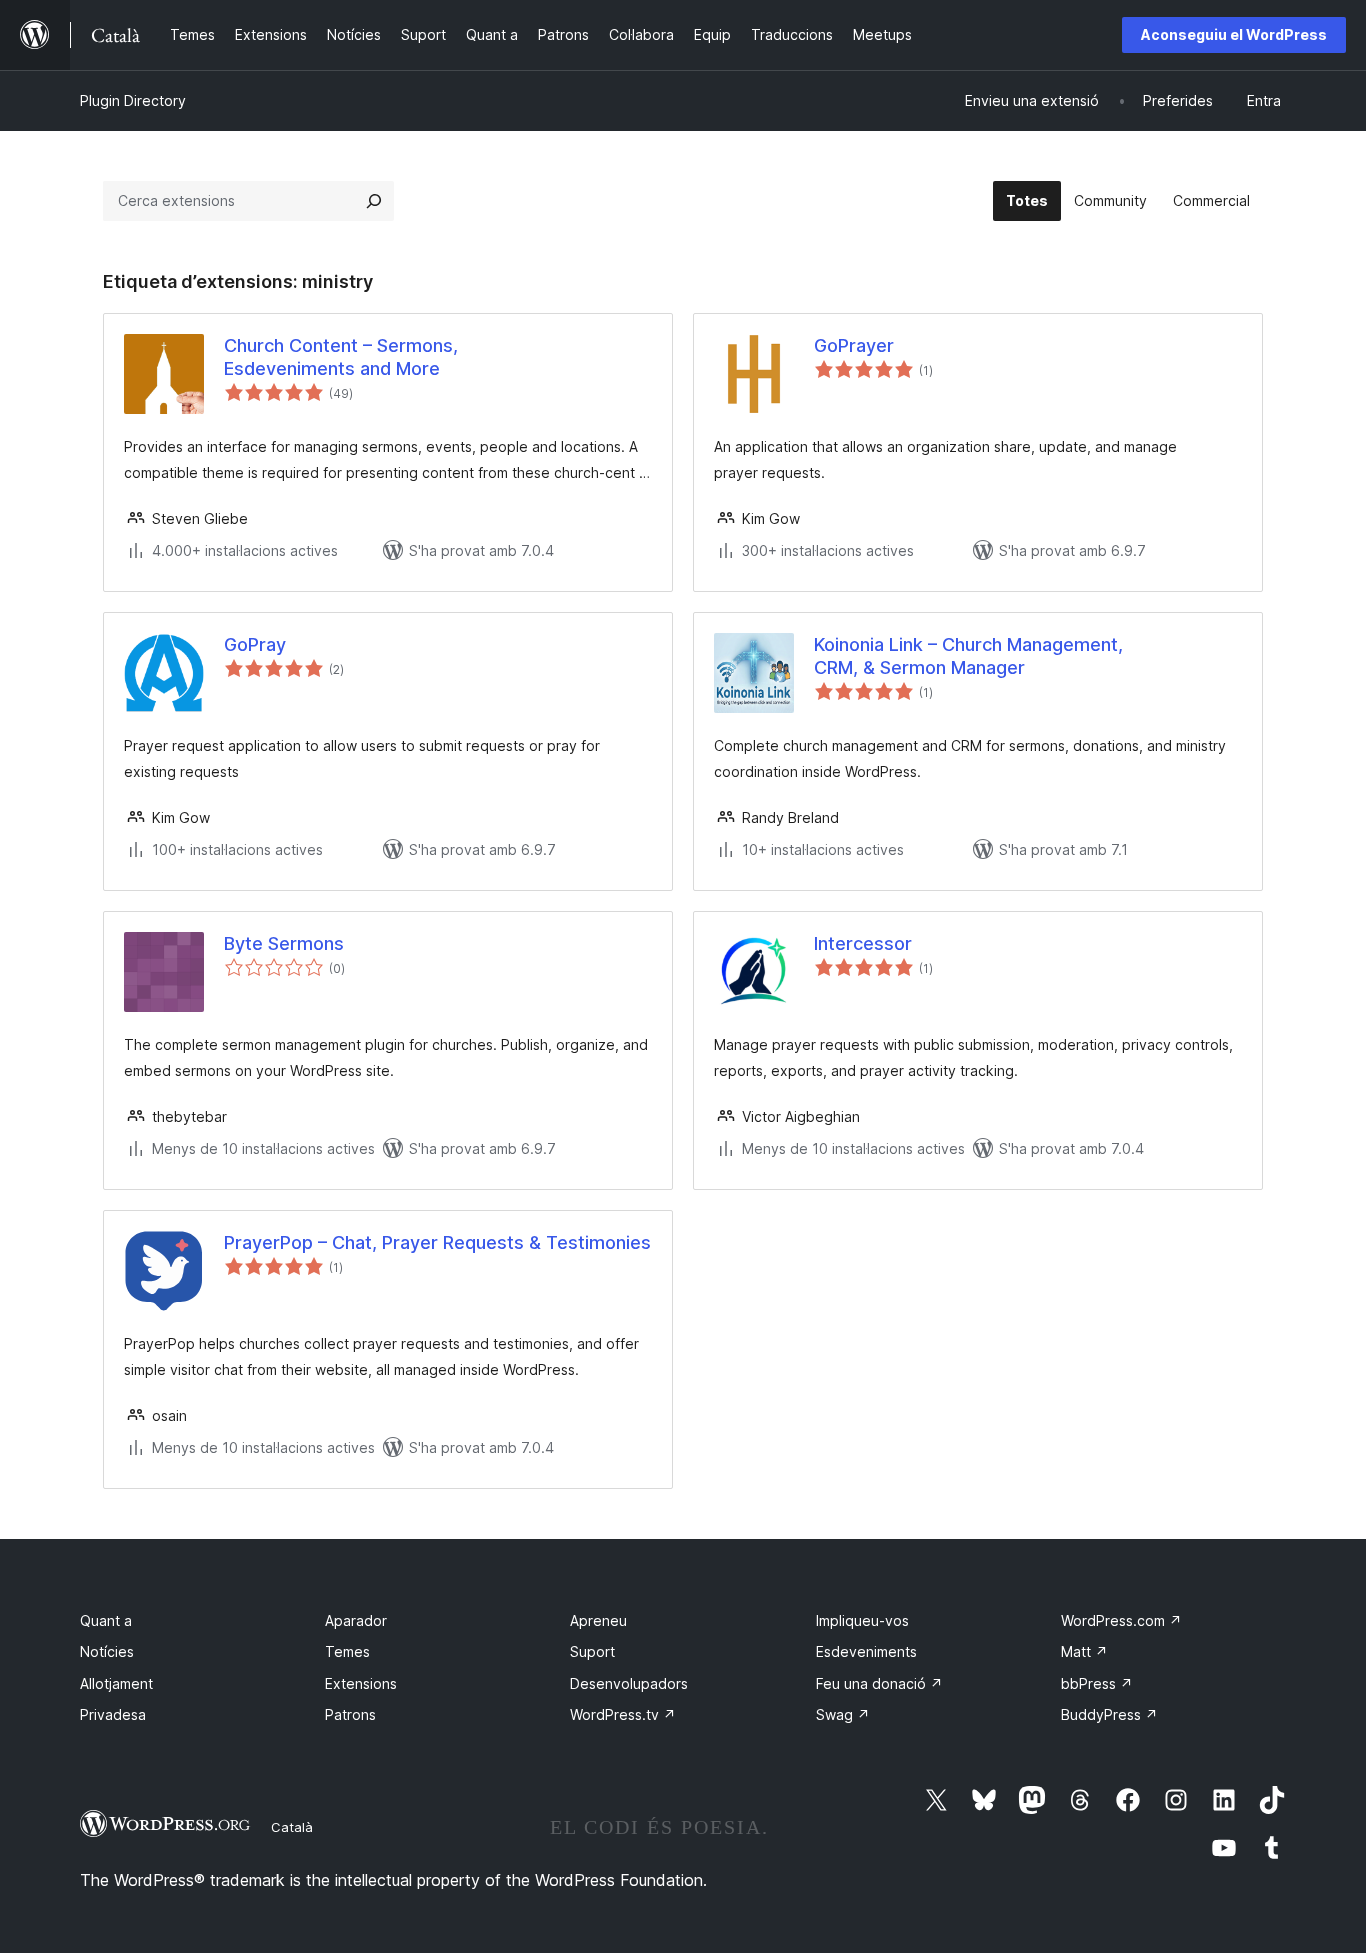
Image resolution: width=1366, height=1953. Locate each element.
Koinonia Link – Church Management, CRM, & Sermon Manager (968, 656)
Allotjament (116, 1683)
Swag (843, 1714)
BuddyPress (1109, 1714)
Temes (347, 1651)
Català (292, 1827)
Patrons (350, 1714)
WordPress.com (1121, 1620)
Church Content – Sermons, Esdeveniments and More (341, 357)
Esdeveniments (866, 1651)
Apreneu (598, 1620)
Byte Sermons (284, 943)
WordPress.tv (623, 1714)
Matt (1084, 1651)
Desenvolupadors (629, 1683)
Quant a (106, 1620)
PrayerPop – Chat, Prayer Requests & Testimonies (437, 1242)
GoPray (255, 644)
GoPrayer (854, 345)
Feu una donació (879, 1683)
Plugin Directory (133, 100)
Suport (592, 1651)
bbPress (1097, 1683)
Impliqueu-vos (862, 1620)
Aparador (356, 1620)
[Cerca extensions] (374, 201)
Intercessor (863, 943)
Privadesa (113, 1714)
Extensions (361, 1683)
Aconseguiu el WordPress (1234, 34)
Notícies (107, 1651)
